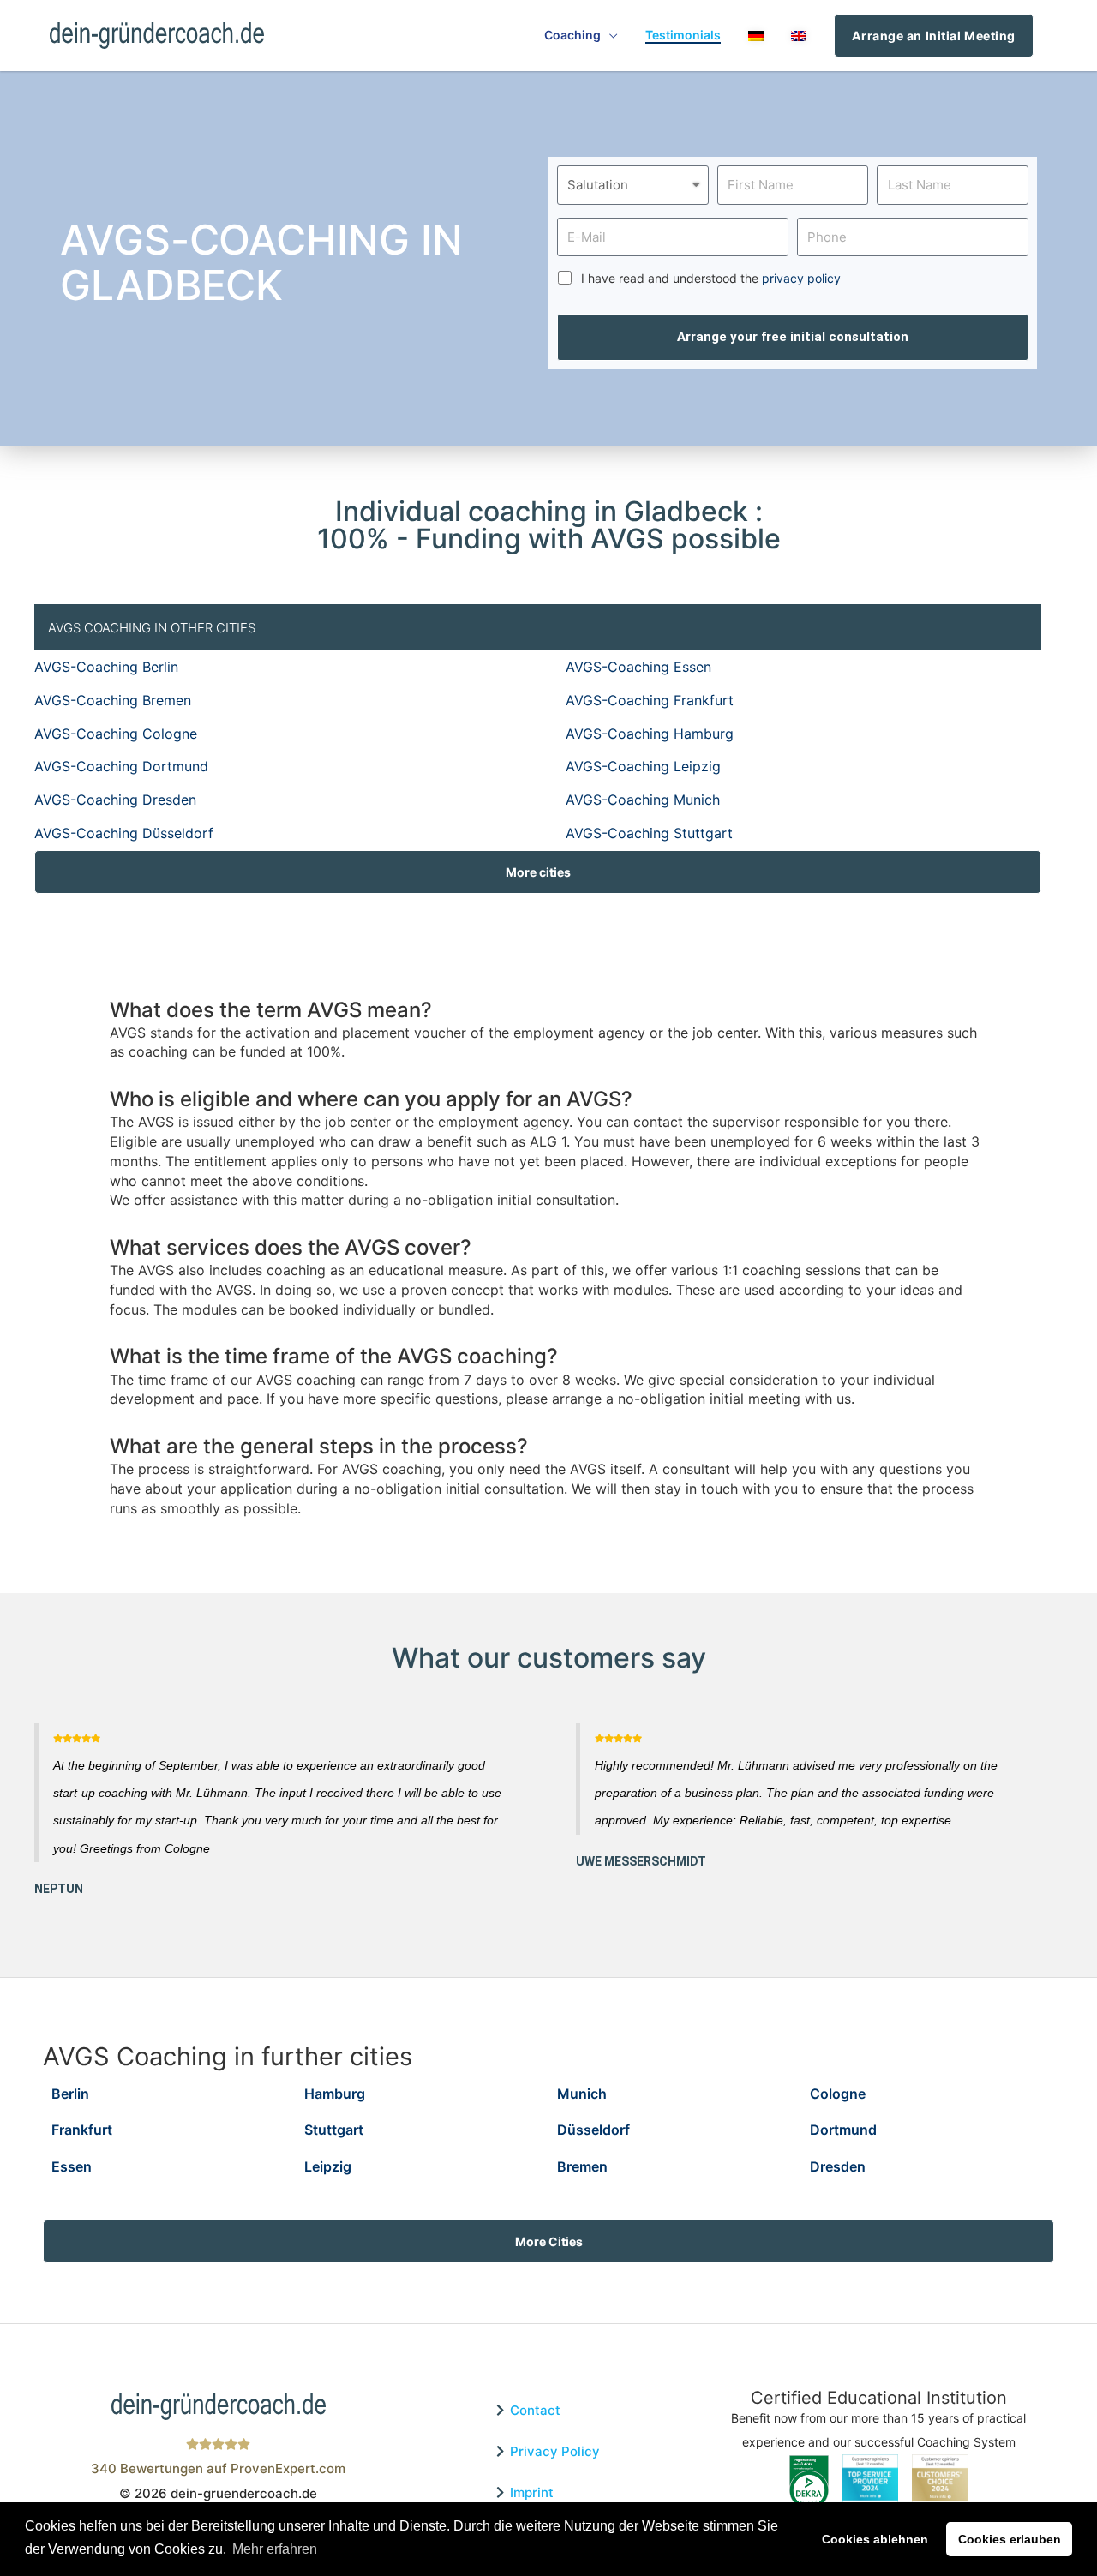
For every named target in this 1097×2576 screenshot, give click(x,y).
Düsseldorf (593, 2130)
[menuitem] (756, 36)
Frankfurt (82, 2130)
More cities (538, 872)
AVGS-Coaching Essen (638, 667)
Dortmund (843, 2130)
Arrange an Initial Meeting (934, 36)
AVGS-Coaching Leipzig (643, 766)
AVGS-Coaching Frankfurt (650, 700)
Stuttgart (334, 2130)
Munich (582, 2094)
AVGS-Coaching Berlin (106, 667)
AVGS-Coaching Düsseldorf (124, 833)
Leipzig (328, 2166)
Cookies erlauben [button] (1010, 2539)
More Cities (549, 2241)
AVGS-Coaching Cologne (116, 734)
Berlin (70, 2094)
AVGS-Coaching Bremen (113, 700)
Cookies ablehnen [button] (875, 2539)
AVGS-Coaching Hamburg (650, 734)
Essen (72, 2166)
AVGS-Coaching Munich (643, 800)
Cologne (838, 2094)
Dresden (838, 2166)
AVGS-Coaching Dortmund (121, 766)
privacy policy (801, 278)
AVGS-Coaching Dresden (115, 800)
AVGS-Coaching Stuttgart (649, 833)
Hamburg (335, 2094)
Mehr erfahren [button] (275, 2549)
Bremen (582, 2166)
